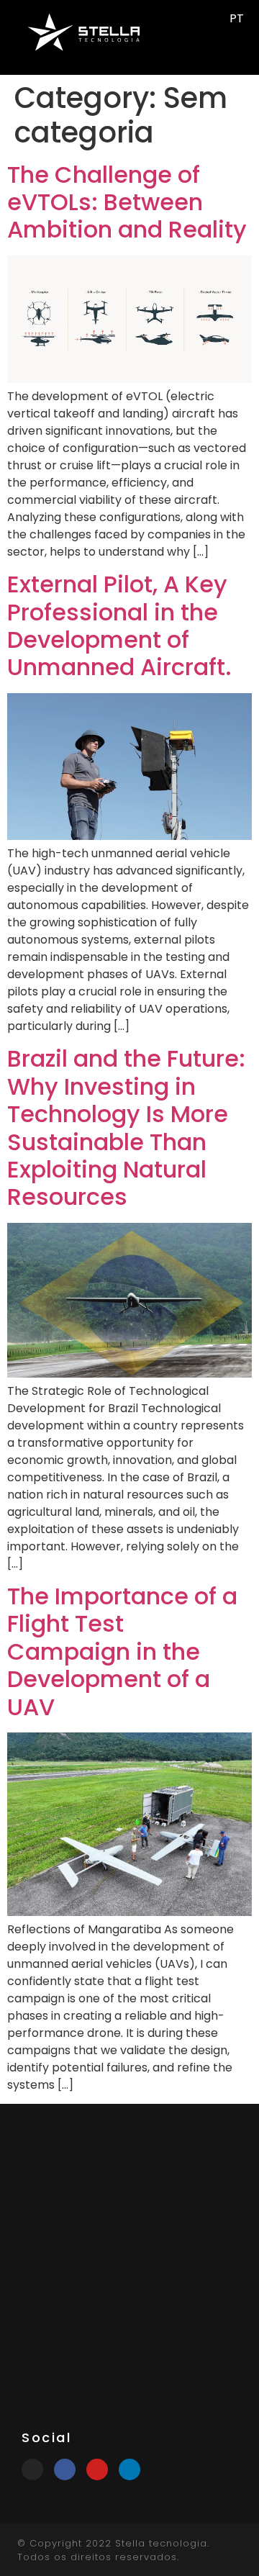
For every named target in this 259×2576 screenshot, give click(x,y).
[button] (196, 32)
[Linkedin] (129, 2469)
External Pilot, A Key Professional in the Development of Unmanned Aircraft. (119, 625)
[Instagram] (32, 2469)
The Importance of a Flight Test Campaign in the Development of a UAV (122, 1651)
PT (237, 18)
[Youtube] (97, 2469)
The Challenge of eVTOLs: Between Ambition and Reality (127, 202)
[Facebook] (65, 2469)
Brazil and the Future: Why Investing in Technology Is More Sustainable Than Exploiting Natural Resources (126, 1127)
